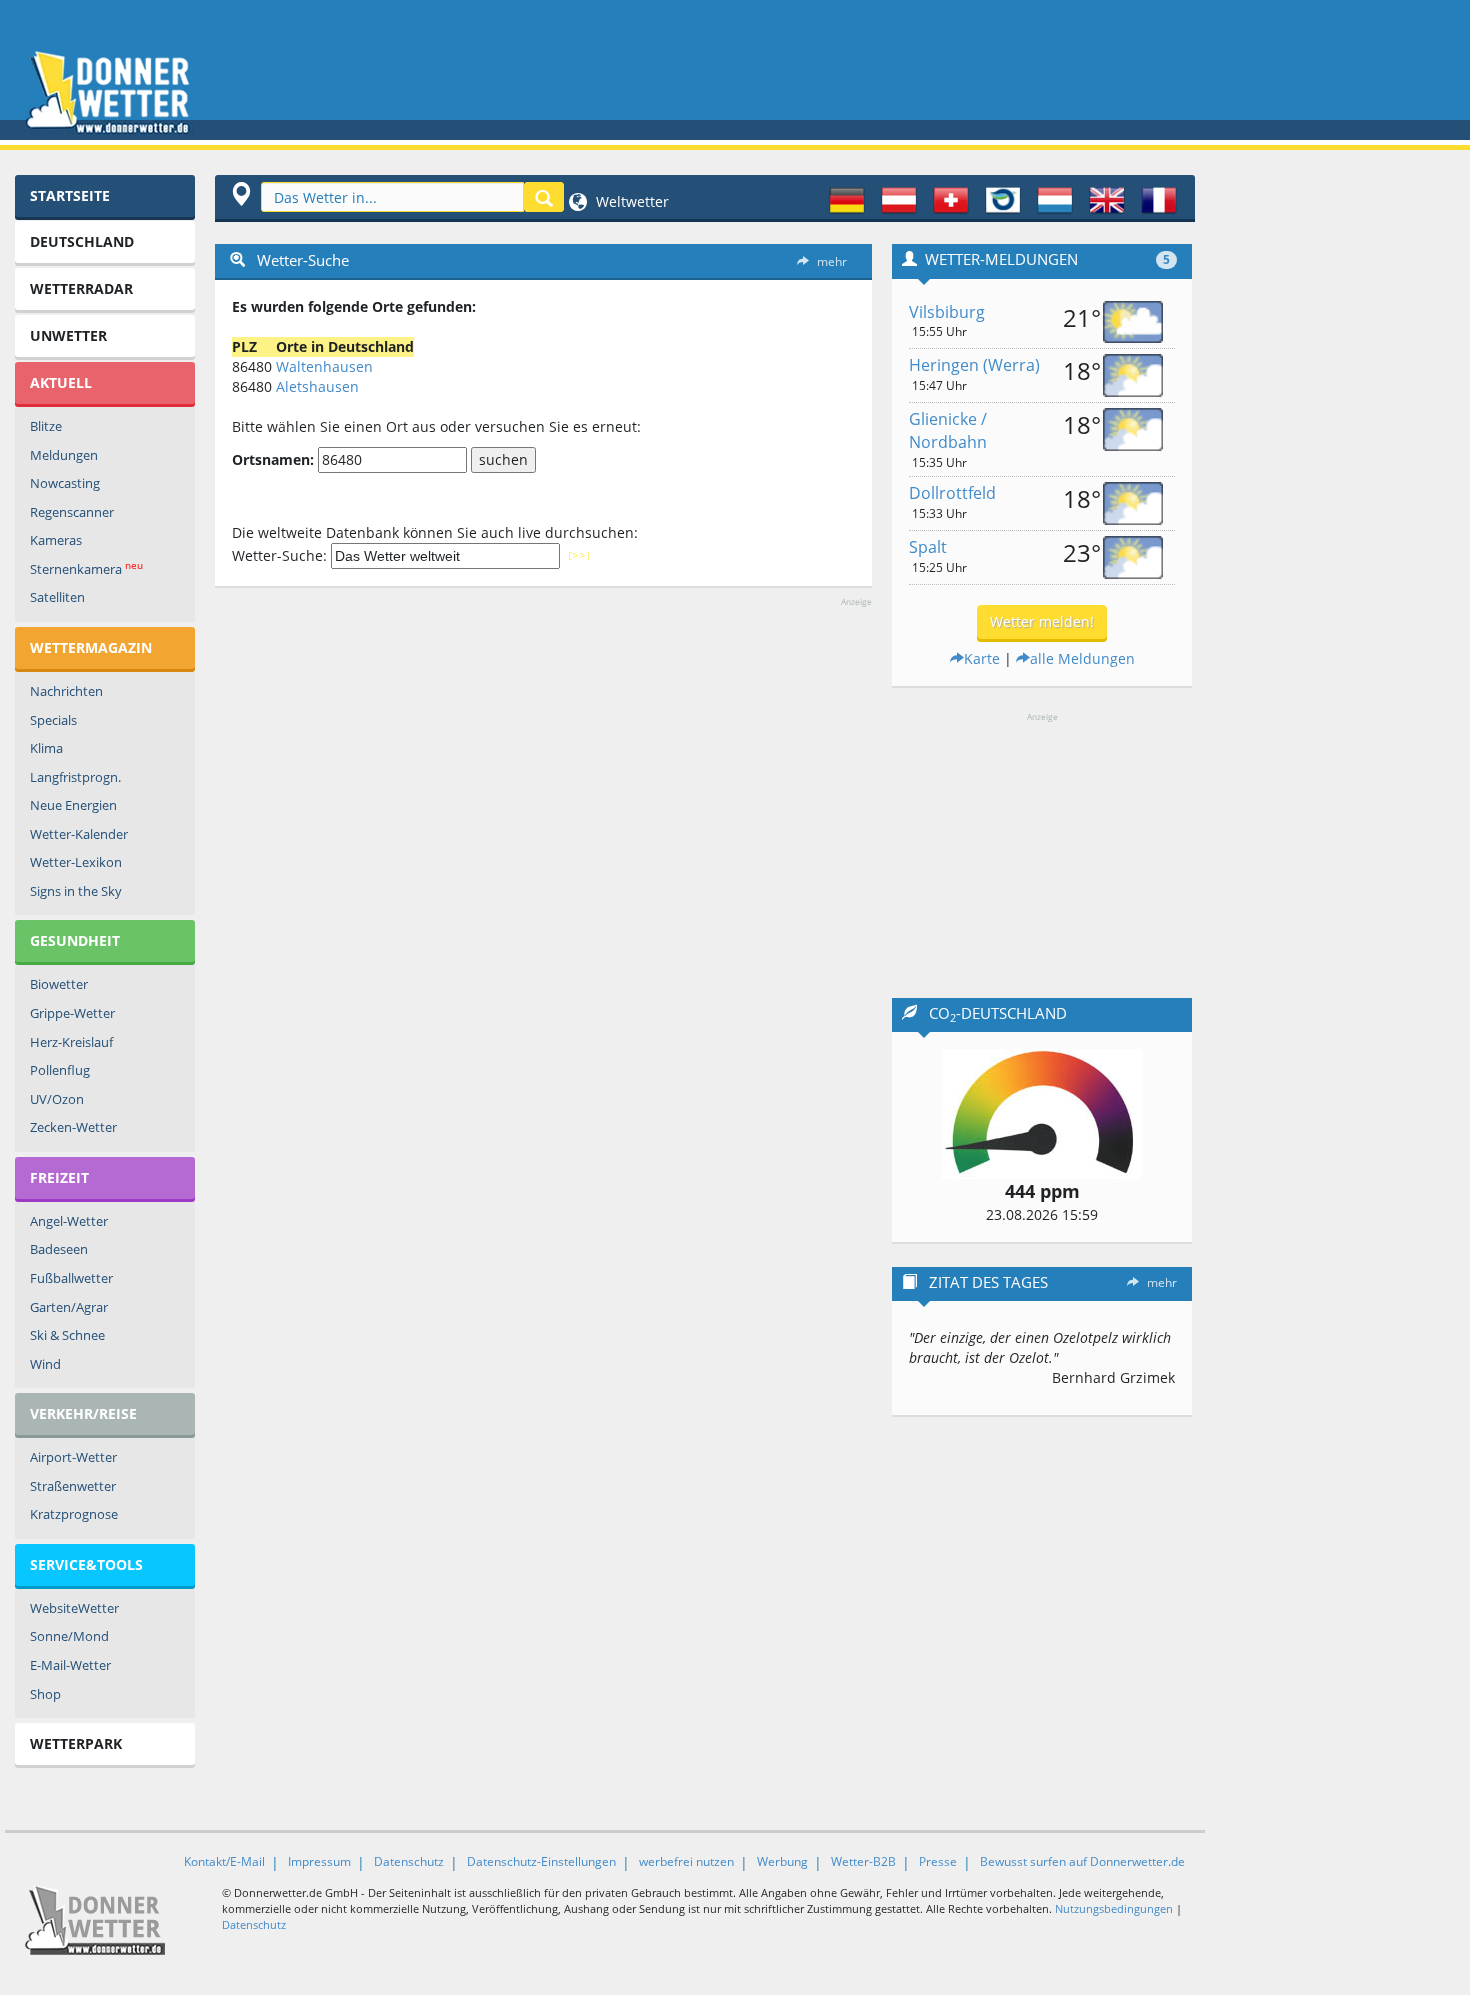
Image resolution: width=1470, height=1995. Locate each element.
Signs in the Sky (76, 891)
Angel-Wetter (69, 1221)
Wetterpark (76, 1743)
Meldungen (64, 455)
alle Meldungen (1082, 658)
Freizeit (59, 1177)
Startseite (70, 195)
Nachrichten (66, 691)
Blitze (46, 426)
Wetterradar (81, 288)
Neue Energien (73, 805)
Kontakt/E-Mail (224, 1861)
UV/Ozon (57, 1099)
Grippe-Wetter (72, 1013)
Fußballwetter (71, 1278)
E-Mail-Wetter (70, 1665)
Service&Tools (86, 1564)
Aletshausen (317, 386)
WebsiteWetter (74, 1608)
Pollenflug (60, 1070)
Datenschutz (409, 1861)
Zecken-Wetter (73, 1127)
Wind (45, 1364)
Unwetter (68, 335)
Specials (53, 720)
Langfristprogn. (75, 777)
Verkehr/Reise (83, 1413)
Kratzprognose (74, 1514)
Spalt (928, 547)
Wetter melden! (1042, 621)
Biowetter (59, 984)
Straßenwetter (73, 1486)
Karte (982, 658)
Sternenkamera (86, 568)
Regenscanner (72, 512)
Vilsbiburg (947, 312)
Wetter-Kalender (79, 834)
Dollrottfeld (952, 493)
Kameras (56, 540)
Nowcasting (65, 483)
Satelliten (57, 597)
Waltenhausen (324, 366)
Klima (46, 748)
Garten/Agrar (69, 1307)
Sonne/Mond (69, 1636)
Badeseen (59, 1249)
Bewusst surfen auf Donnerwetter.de (1082, 1861)
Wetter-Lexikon (76, 862)
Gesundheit (75, 940)
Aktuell (61, 382)
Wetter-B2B (863, 1861)
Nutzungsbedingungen (1114, 1908)
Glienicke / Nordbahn (948, 430)
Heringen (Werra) (974, 365)
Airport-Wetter (73, 1457)
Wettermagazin (91, 647)
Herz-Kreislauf (71, 1042)
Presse (938, 1861)
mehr (832, 261)
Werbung (782, 1861)
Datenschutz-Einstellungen (541, 1861)
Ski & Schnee (67, 1335)
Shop (45, 1694)
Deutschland (82, 241)
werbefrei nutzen (686, 1861)
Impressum (319, 1861)
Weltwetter (630, 201)
